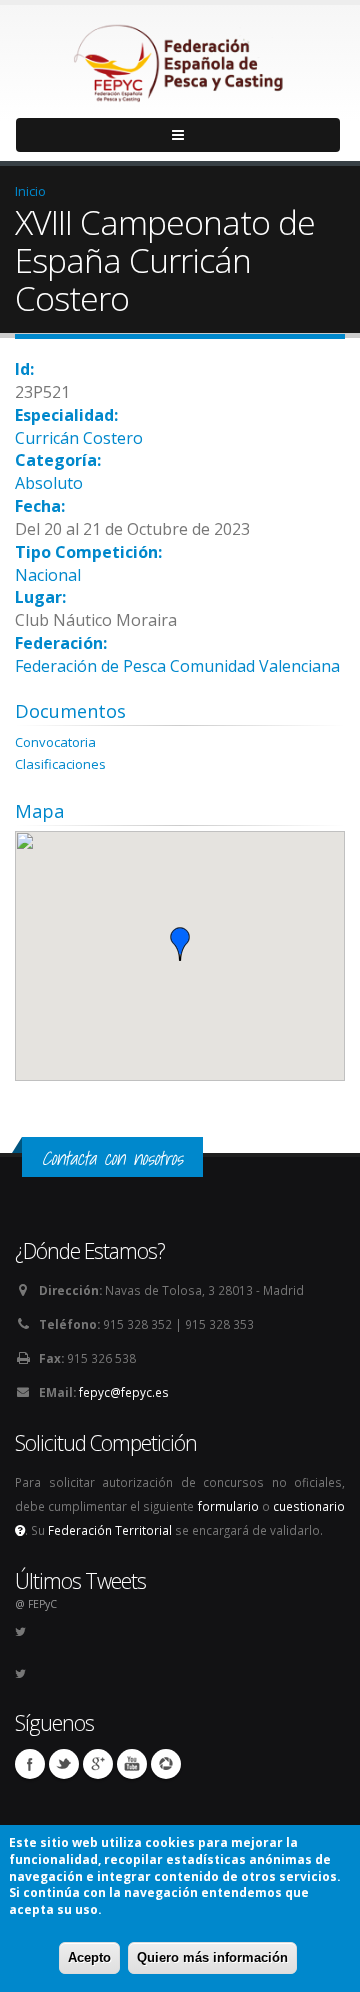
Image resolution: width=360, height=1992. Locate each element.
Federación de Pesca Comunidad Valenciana (177, 666)
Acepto (89, 1957)
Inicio (30, 191)
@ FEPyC (36, 1604)
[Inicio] (180, 58)
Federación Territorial (110, 1530)
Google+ (98, 1764)
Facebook (30, 1764)
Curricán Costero (79, 438)
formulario (228, 1506)
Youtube (132, 1764)
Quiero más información (212, 1957)
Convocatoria (55, 742)
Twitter (64, 1764)
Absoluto (49, 483)
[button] (180, 944)
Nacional (48, 575)
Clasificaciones (60, 764)
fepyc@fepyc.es (124, 1392)
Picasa (166, 1764)
